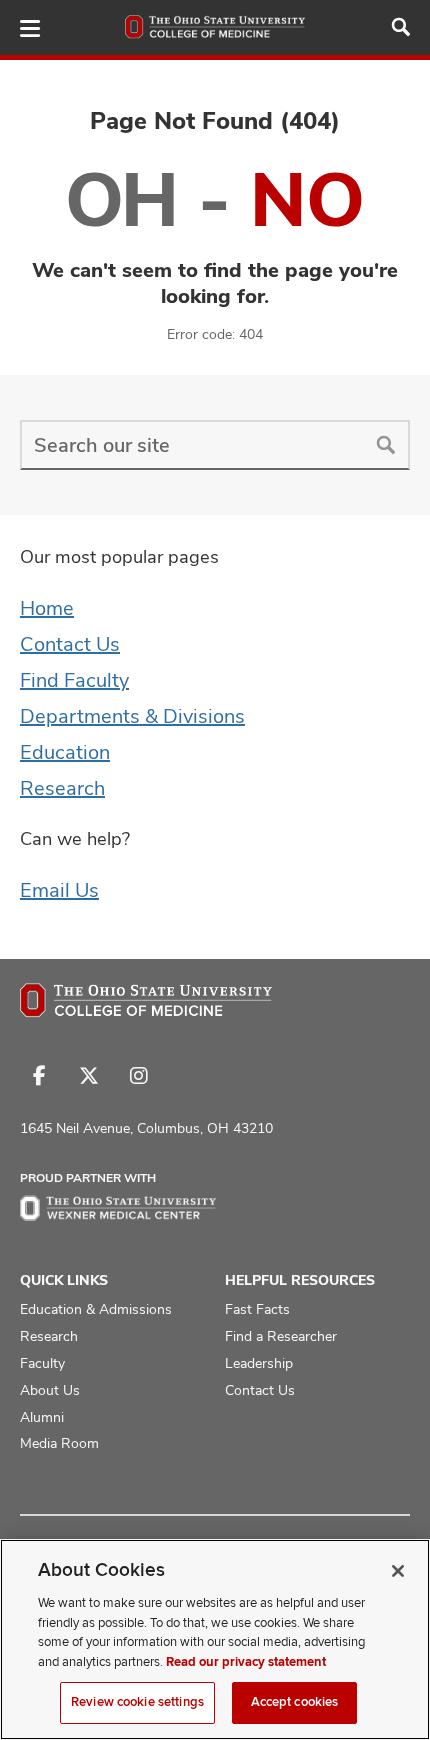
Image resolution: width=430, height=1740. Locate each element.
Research (62, 788)
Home (47, 608)
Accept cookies (295, 1702)
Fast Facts (257, 1309)
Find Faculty (74, 680)
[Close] (398, 1571)
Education (65, 752)
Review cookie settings (137, 1702)
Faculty (42, 1363)
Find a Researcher (281, 1336)
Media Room (59, 1443)
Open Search (401, 27)
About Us (50, 1390)
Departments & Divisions (132, 716)
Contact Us (70, 644)
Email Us (59, 890)
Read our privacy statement (246, 1662)
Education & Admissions (96, 1309)
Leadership (259, 1363)
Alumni (42, 1417)
